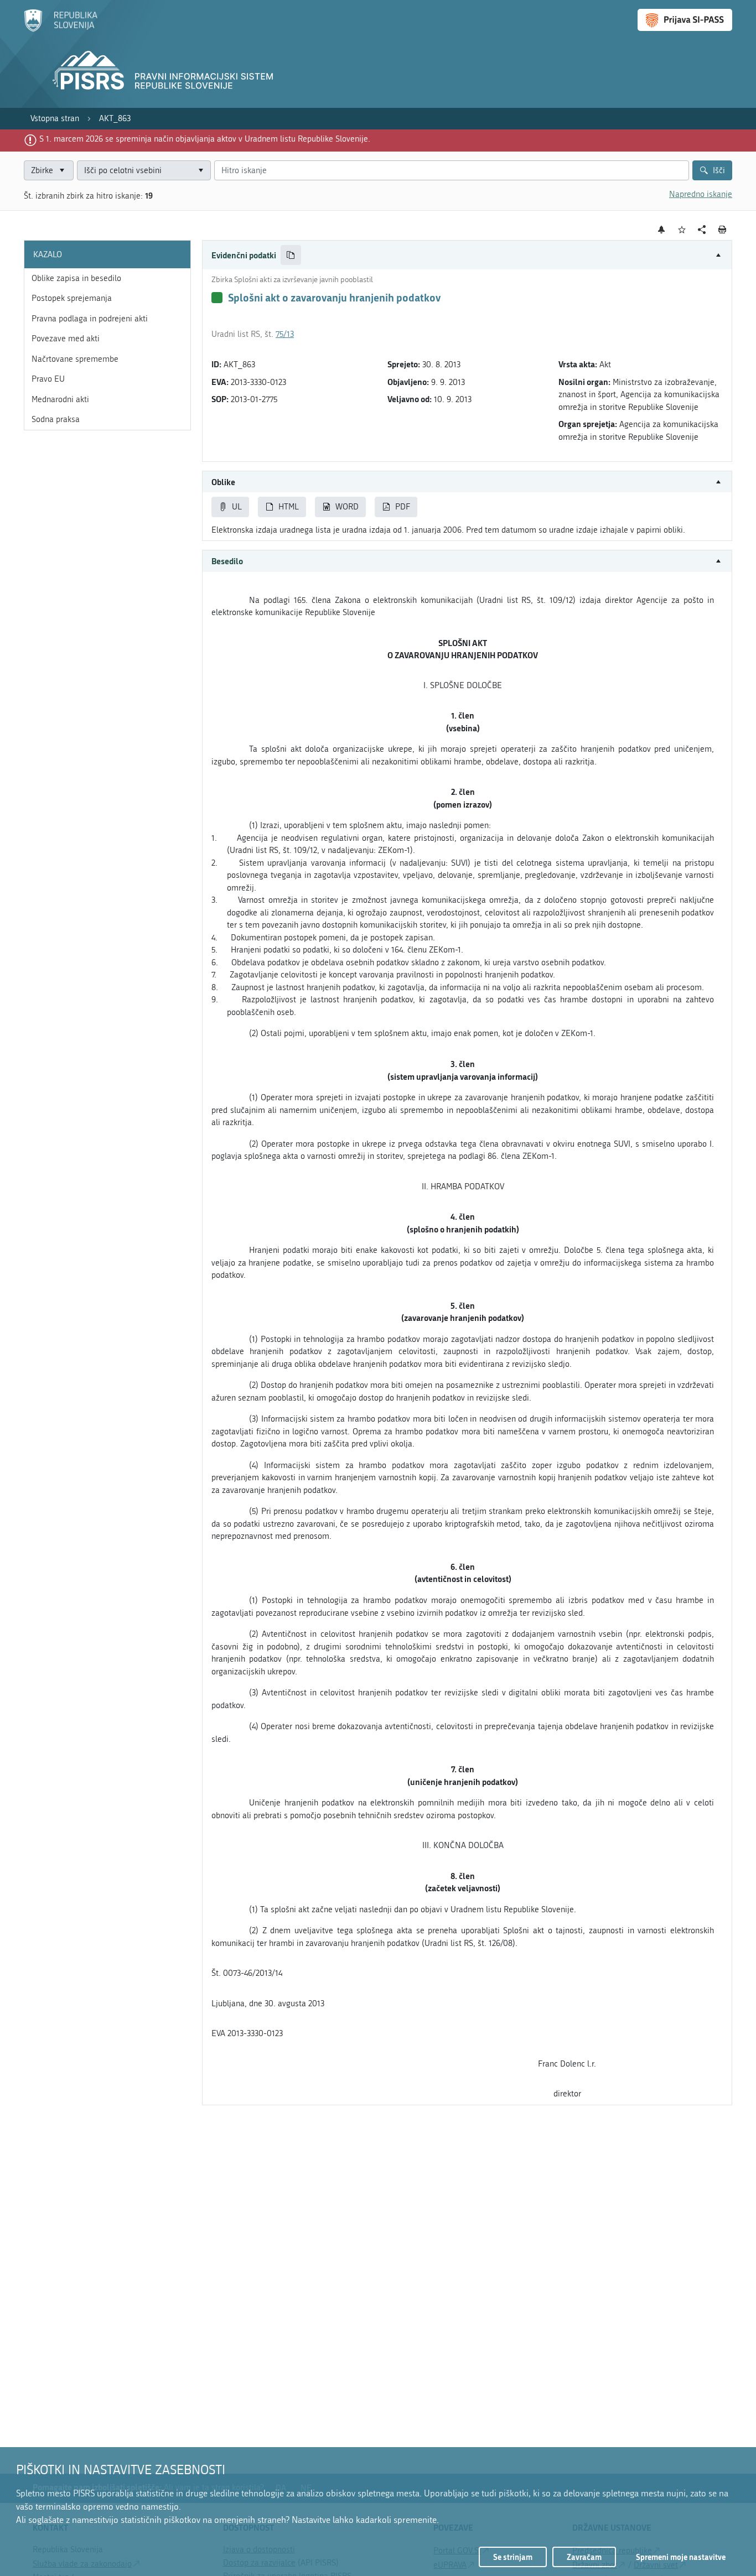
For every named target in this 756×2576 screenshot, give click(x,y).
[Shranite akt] (682, 230)
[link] (55, 119)
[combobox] (144, 171)
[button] (467, 255)
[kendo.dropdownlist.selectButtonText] (200, 171)
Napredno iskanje (701, 194)
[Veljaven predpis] (217, 298)
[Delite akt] (702, 230)
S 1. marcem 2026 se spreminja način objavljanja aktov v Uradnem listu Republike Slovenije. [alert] (205, 139)
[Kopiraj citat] (291, 255)
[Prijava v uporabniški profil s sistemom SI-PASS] (685, 20)
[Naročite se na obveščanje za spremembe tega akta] (662, 230)
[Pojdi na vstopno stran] (61, 29)
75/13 (285, 334)
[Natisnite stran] (723, 230)
